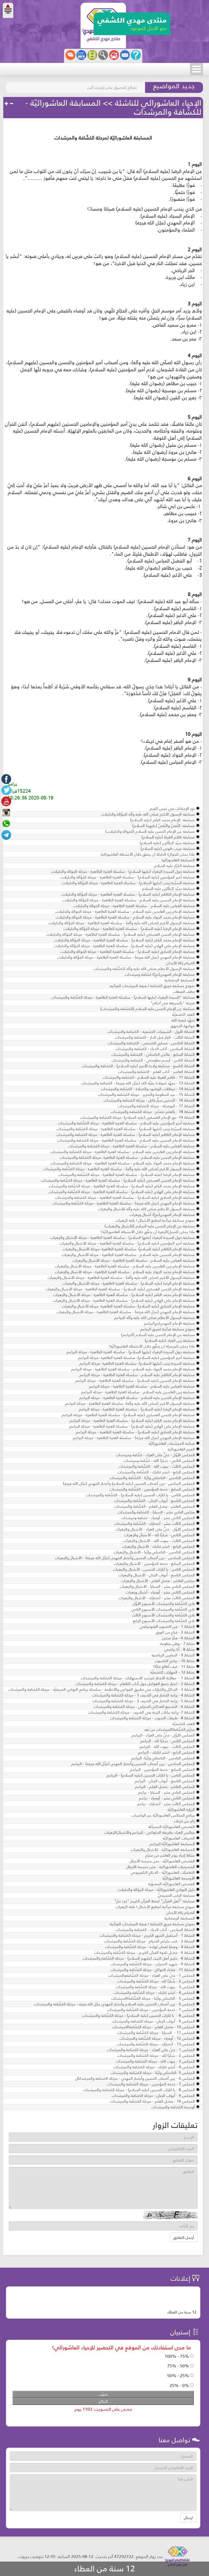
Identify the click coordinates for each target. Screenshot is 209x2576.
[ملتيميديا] (92, 55)
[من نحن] (136, 55)
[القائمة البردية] (114, 55)
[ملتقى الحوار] (70, 55)
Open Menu (196, 69)
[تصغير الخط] (11, 104)
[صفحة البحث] (103, 55)
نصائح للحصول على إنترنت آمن (112, 87)
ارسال (188, 2518)
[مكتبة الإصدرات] (81, 55)
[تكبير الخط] (7, 104)
